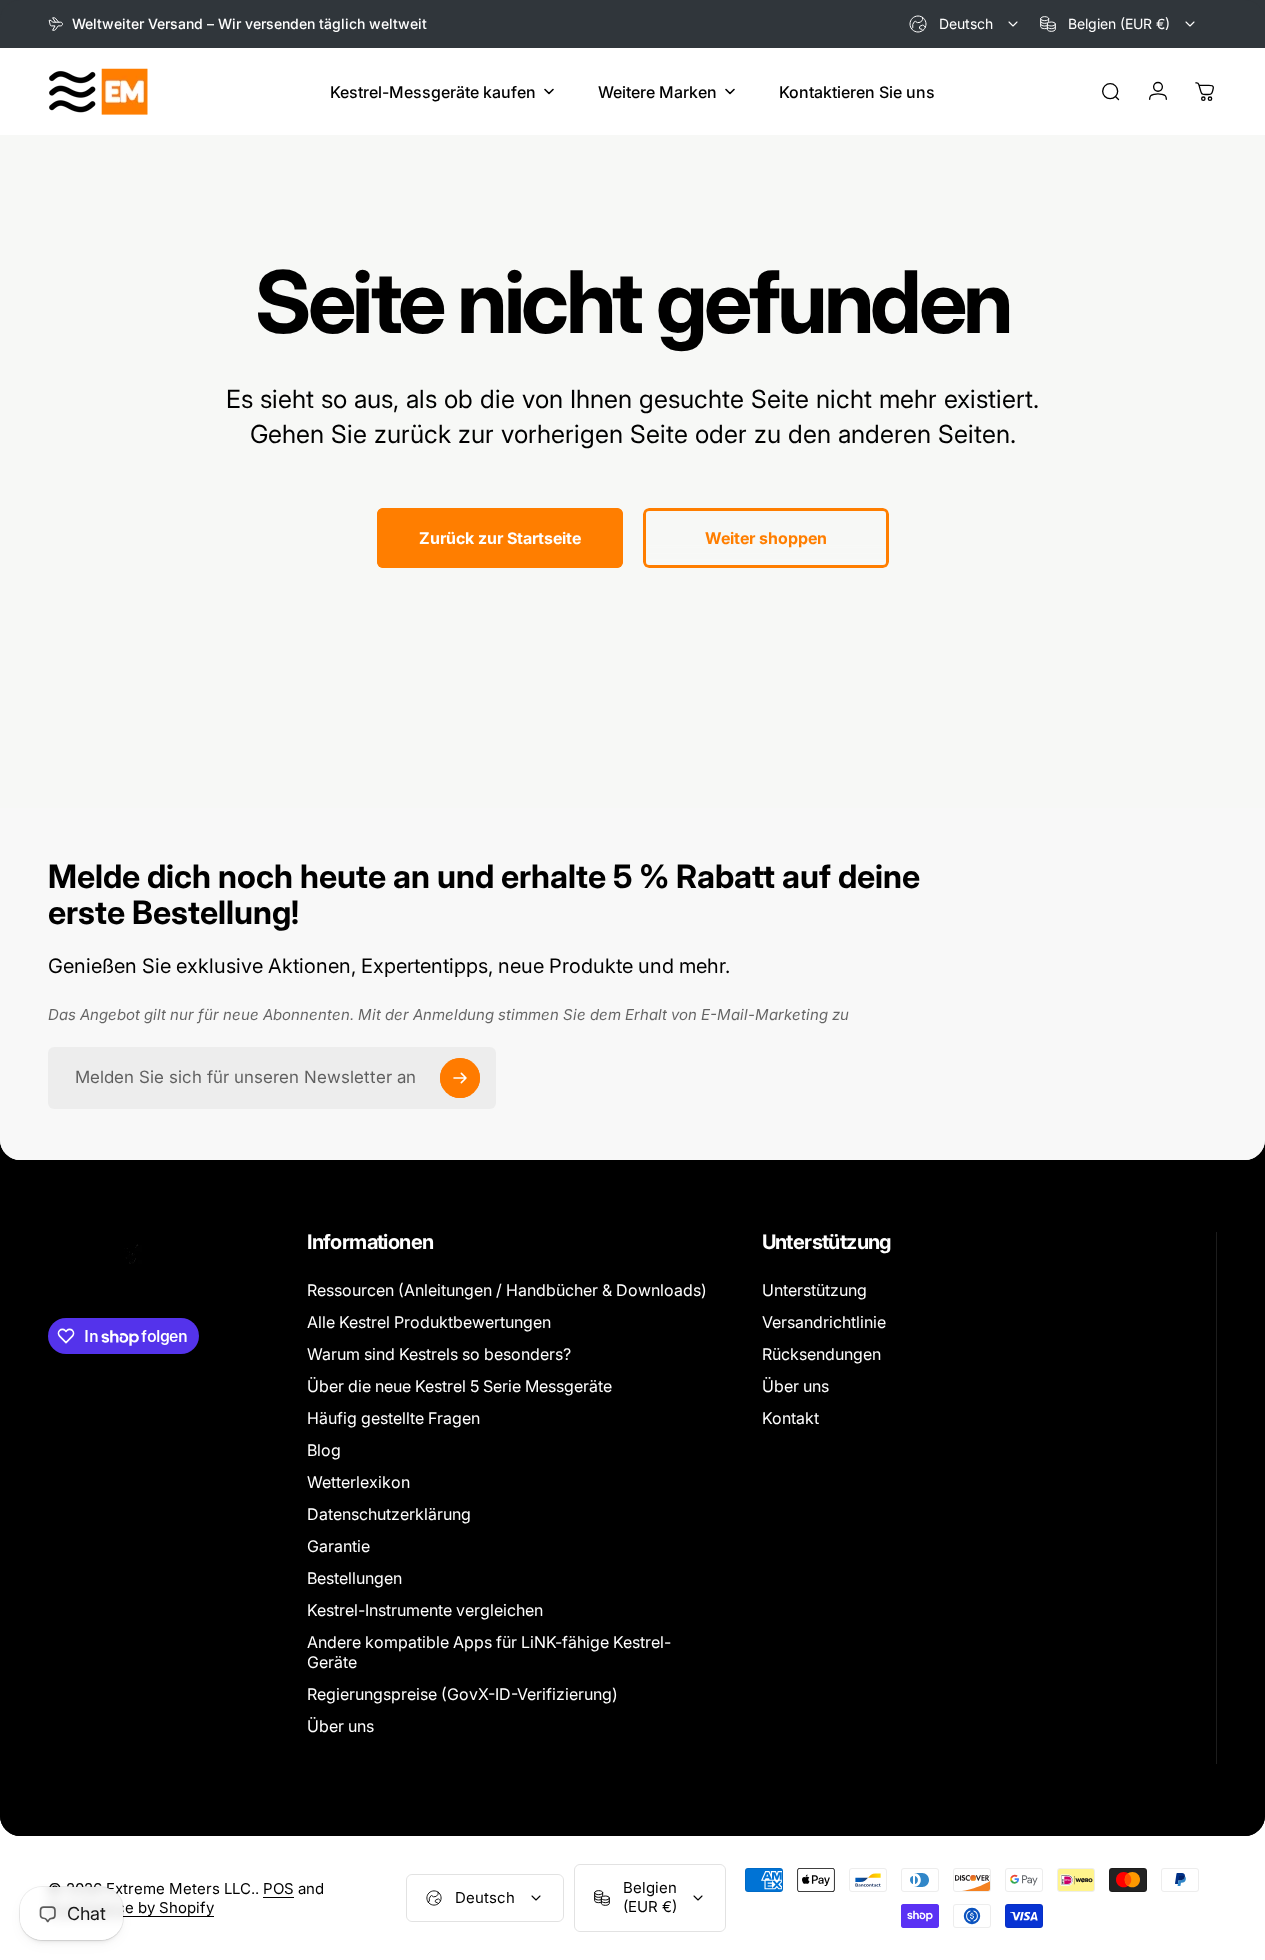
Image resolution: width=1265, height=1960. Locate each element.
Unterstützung (814, 1290)
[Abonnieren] (460, 1078)
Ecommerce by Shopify (131, 1907)
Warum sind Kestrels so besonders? (439, 1354)
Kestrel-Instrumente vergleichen (425, 1610)
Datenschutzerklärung (389, 1514)
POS (278, 1888)
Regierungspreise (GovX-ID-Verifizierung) (462, 1694)
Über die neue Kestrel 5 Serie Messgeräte (459, 1386)
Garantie (338, 1546)
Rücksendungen (821, 1354)
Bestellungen (354, 1578)
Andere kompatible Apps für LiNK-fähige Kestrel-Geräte (489, 1652)
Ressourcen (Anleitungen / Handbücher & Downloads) (507, 1290)
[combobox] (965, 24)
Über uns (340, 1726)
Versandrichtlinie (824, 1322)
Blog (324, 1450)
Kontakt (790, 1418)
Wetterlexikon (358, 1482)
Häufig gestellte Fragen (393, 1418)
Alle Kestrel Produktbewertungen (429, 1322)
